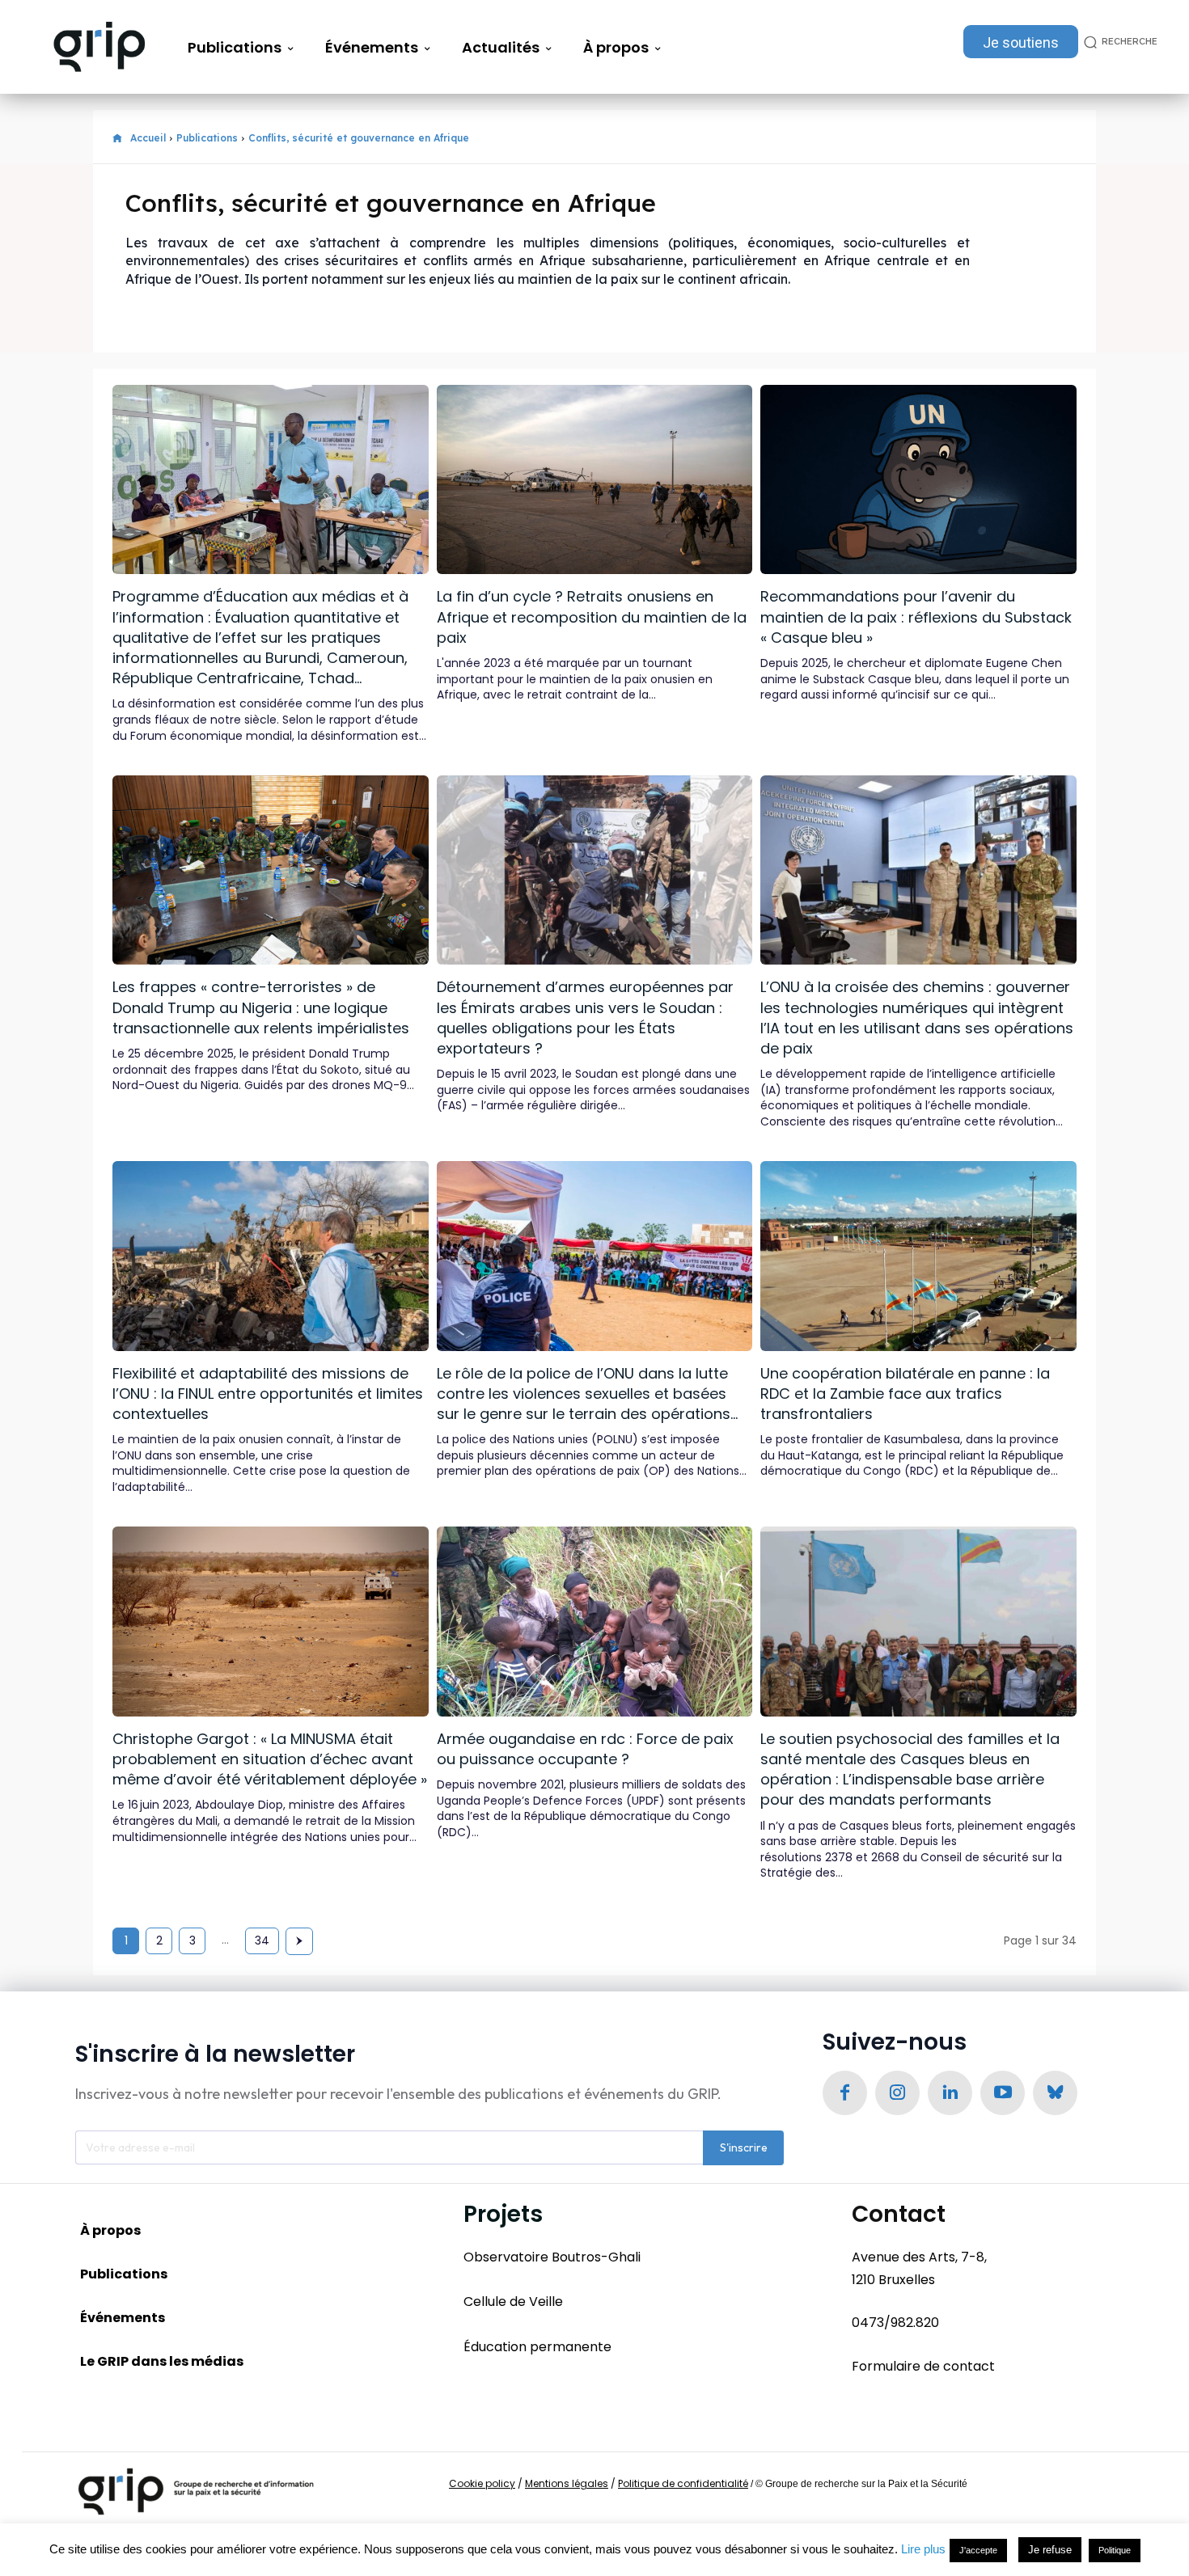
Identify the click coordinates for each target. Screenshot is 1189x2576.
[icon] (117, 139)
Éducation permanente (537, 2347)
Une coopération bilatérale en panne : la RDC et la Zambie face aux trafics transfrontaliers (905, 1394)
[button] (1118, 42)
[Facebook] (845, 2093)
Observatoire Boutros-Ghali (552, 2257)
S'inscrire (744, 2147)
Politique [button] (1115, 2550)
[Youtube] (1003, 2093)
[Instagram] (897, 2093)
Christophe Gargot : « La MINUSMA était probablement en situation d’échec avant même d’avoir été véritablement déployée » (270, 1759)
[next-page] (299, 1941)
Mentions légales (567, 2483)
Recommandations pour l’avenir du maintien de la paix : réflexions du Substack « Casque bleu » (916, 617)
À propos (110, 2230)
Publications (207, 138)
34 (262, 1940)
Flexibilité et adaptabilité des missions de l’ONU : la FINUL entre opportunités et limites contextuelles (268, 1394)
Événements (123, 2318)
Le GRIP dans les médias (162, 2361)
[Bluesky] (1055, 2093)
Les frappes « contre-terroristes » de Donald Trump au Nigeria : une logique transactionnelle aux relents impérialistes (261, 1007)
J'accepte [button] (978, 2550)
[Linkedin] (950, 2093)
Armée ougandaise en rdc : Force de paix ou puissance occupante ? (585, 1749)
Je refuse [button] (1050, 2550)
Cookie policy (482, 2483)
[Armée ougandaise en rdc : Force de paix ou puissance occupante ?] (595, 1621)
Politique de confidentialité (683, 2483)
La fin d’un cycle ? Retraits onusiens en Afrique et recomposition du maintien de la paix (592, 617)
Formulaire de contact (923, 2366)
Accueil (148, 138)
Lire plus (923, 2549)
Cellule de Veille (513, 2302)
